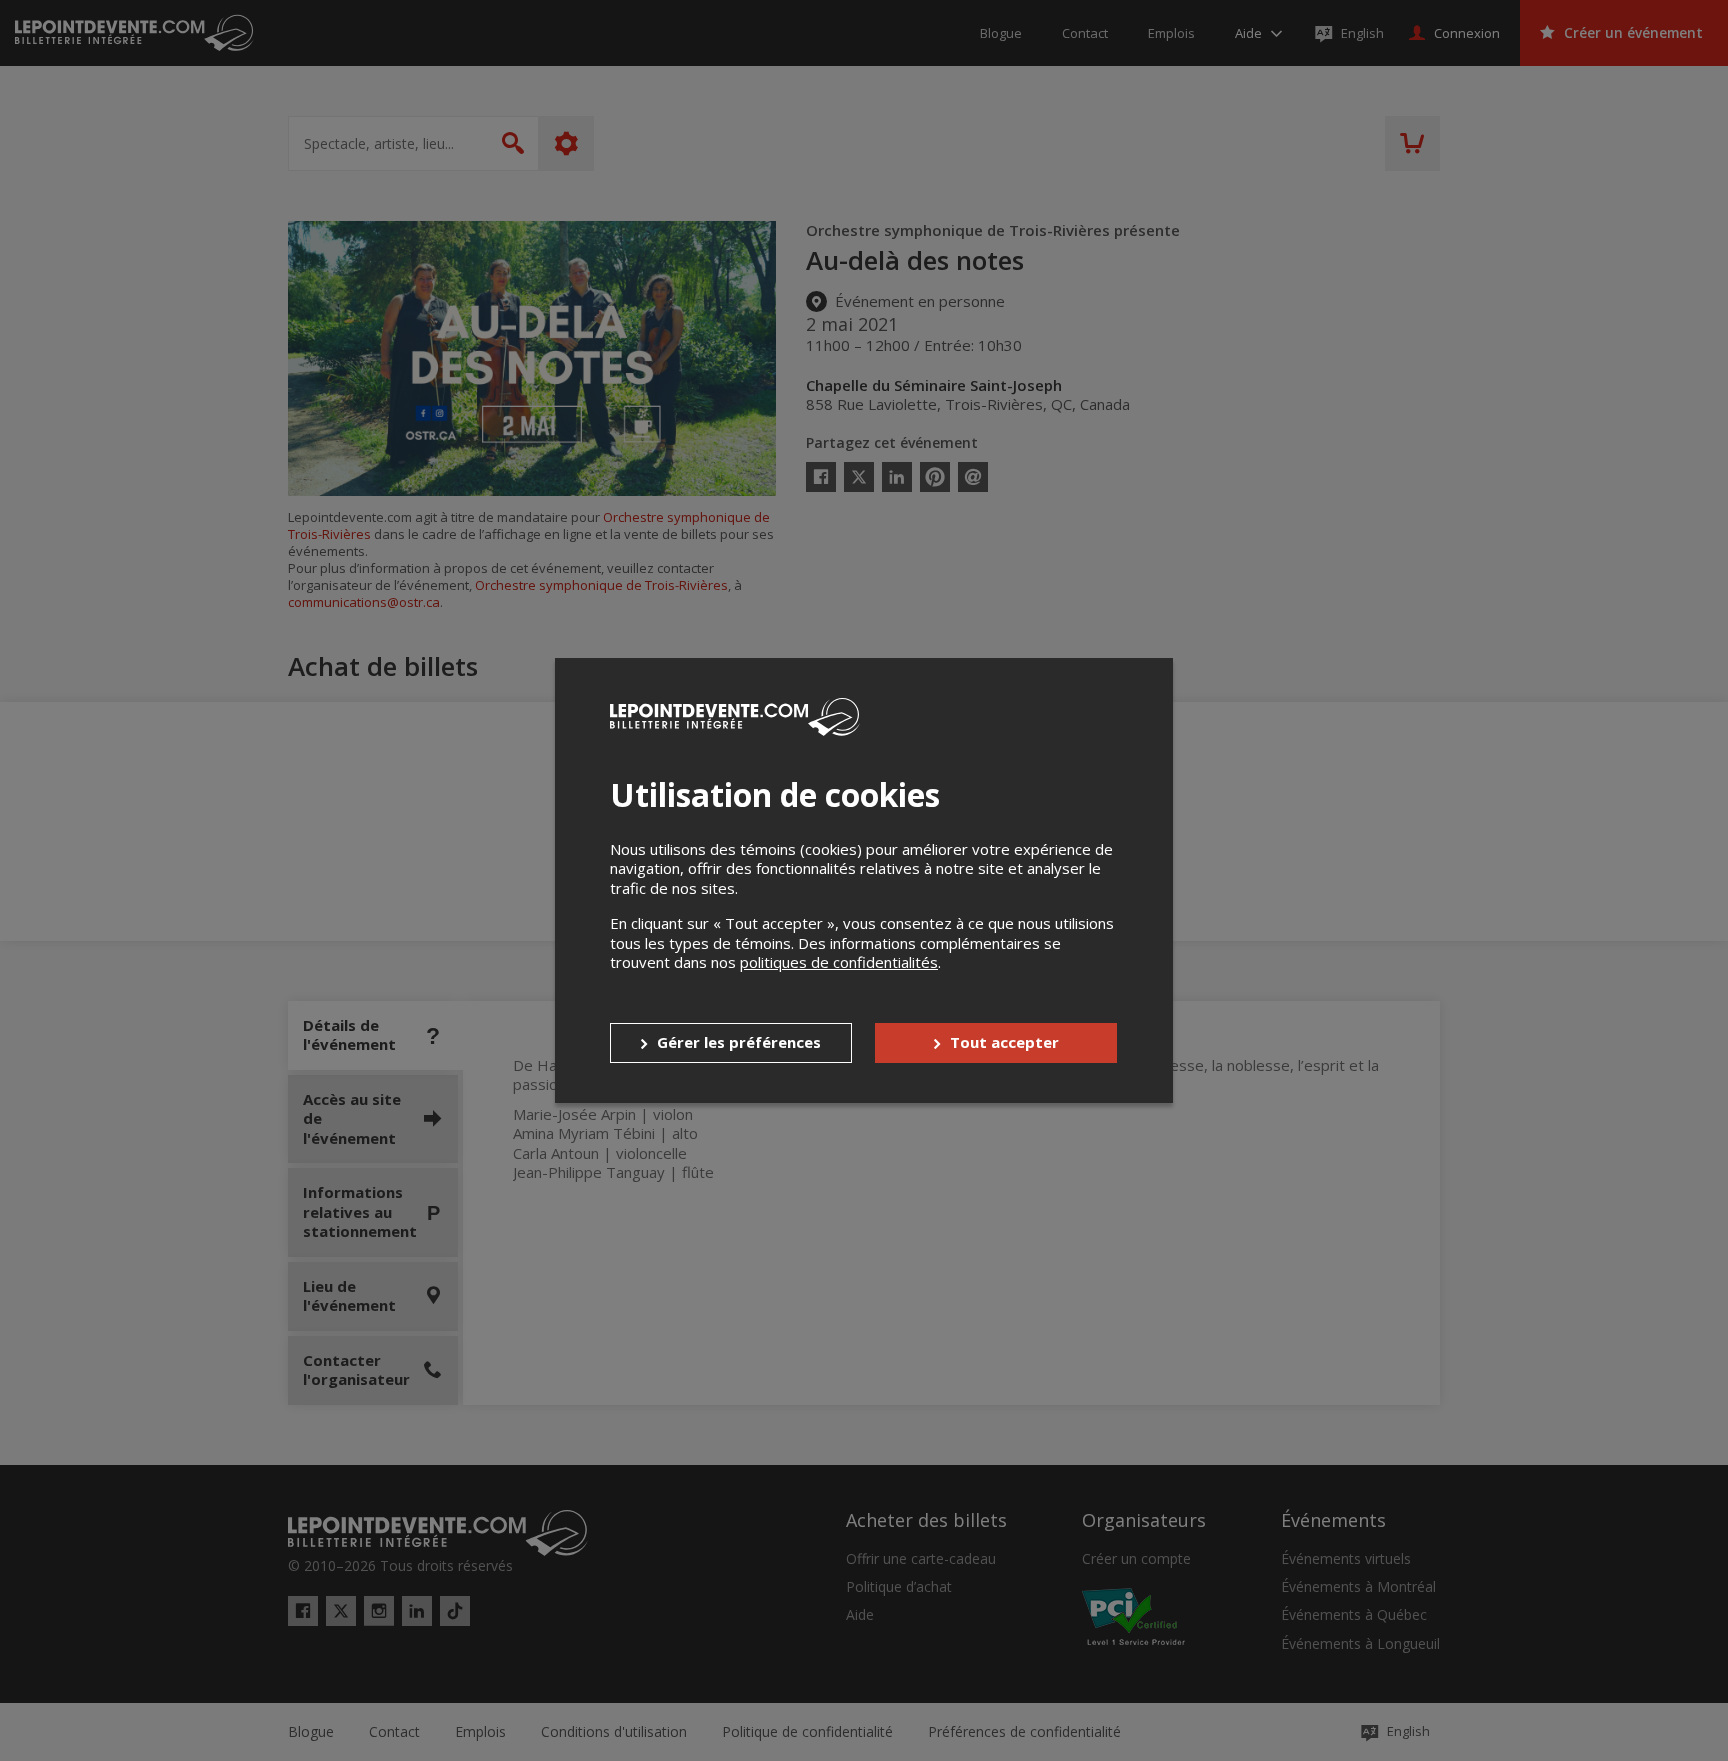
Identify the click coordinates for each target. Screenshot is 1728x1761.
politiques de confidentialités (839, 962)
